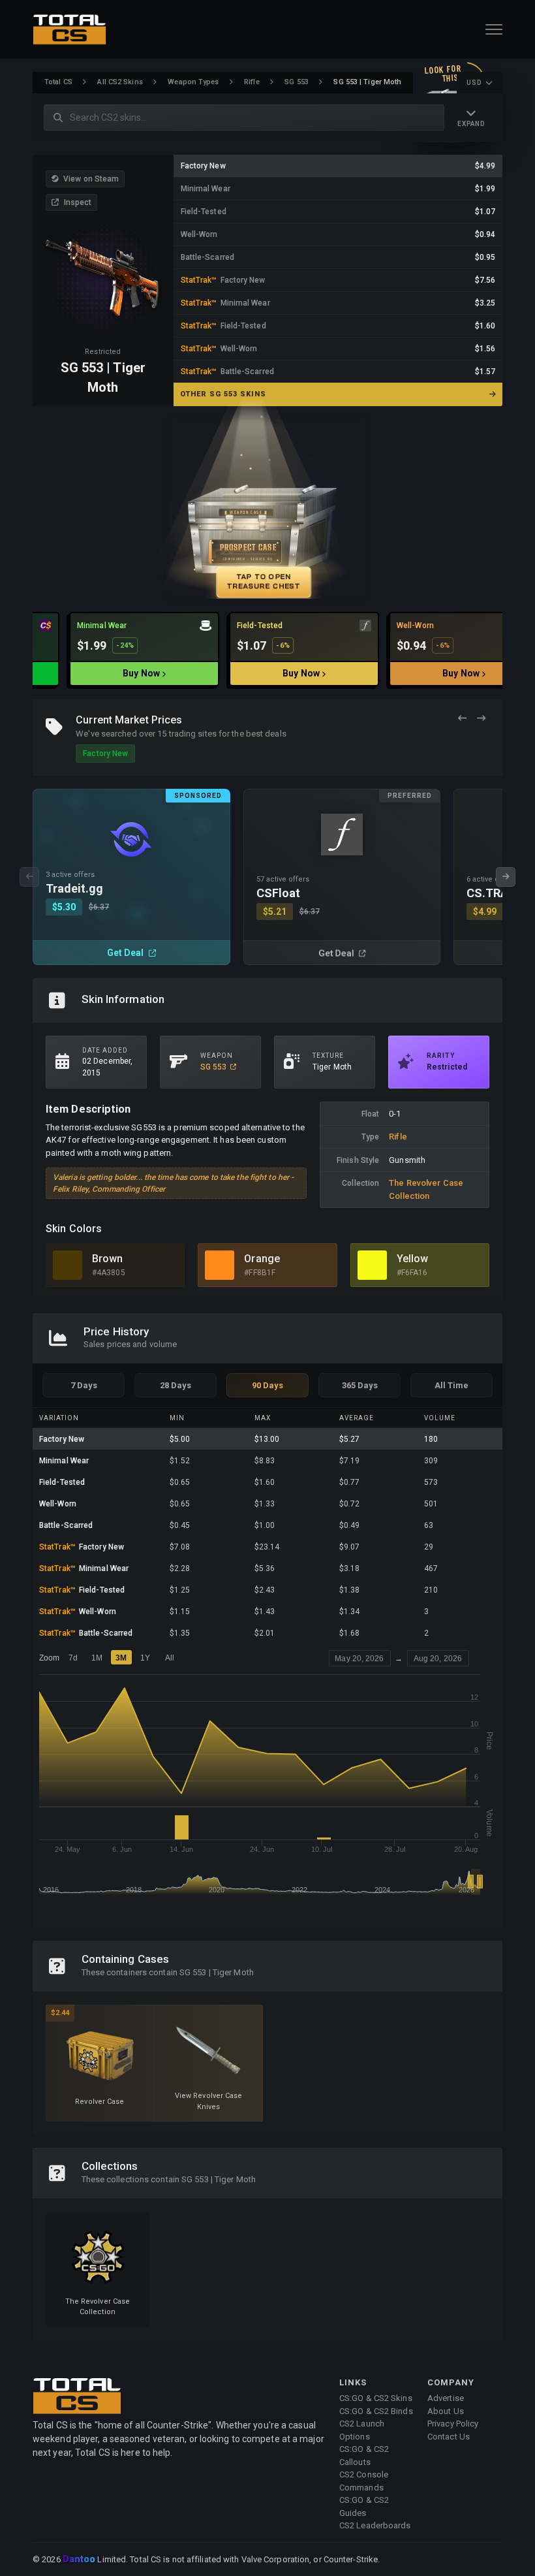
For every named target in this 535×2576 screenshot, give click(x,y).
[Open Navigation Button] (494, 29)
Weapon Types (193, 82)
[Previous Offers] (462, 719)
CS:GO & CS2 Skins (376, 2398)
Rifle (252, 82)
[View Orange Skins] (220, 1265)
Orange (262, 1259)
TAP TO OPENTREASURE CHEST (264, 581)
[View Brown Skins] (68, 1265)
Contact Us (449, 2437)
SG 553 (297, 82)
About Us (446, 2411)
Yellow (413, 1259)
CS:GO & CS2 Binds (376, 2411)
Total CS (58, 82)
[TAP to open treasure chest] (267, 509)
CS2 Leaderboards (375, 2525)
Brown (108, 1259)
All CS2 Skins (120, 82)
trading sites (193, 734)
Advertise (446, 2398)
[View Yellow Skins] (372, 1265)
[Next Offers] (481, 719)
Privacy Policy (453, 2424)
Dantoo (80, 2560)
